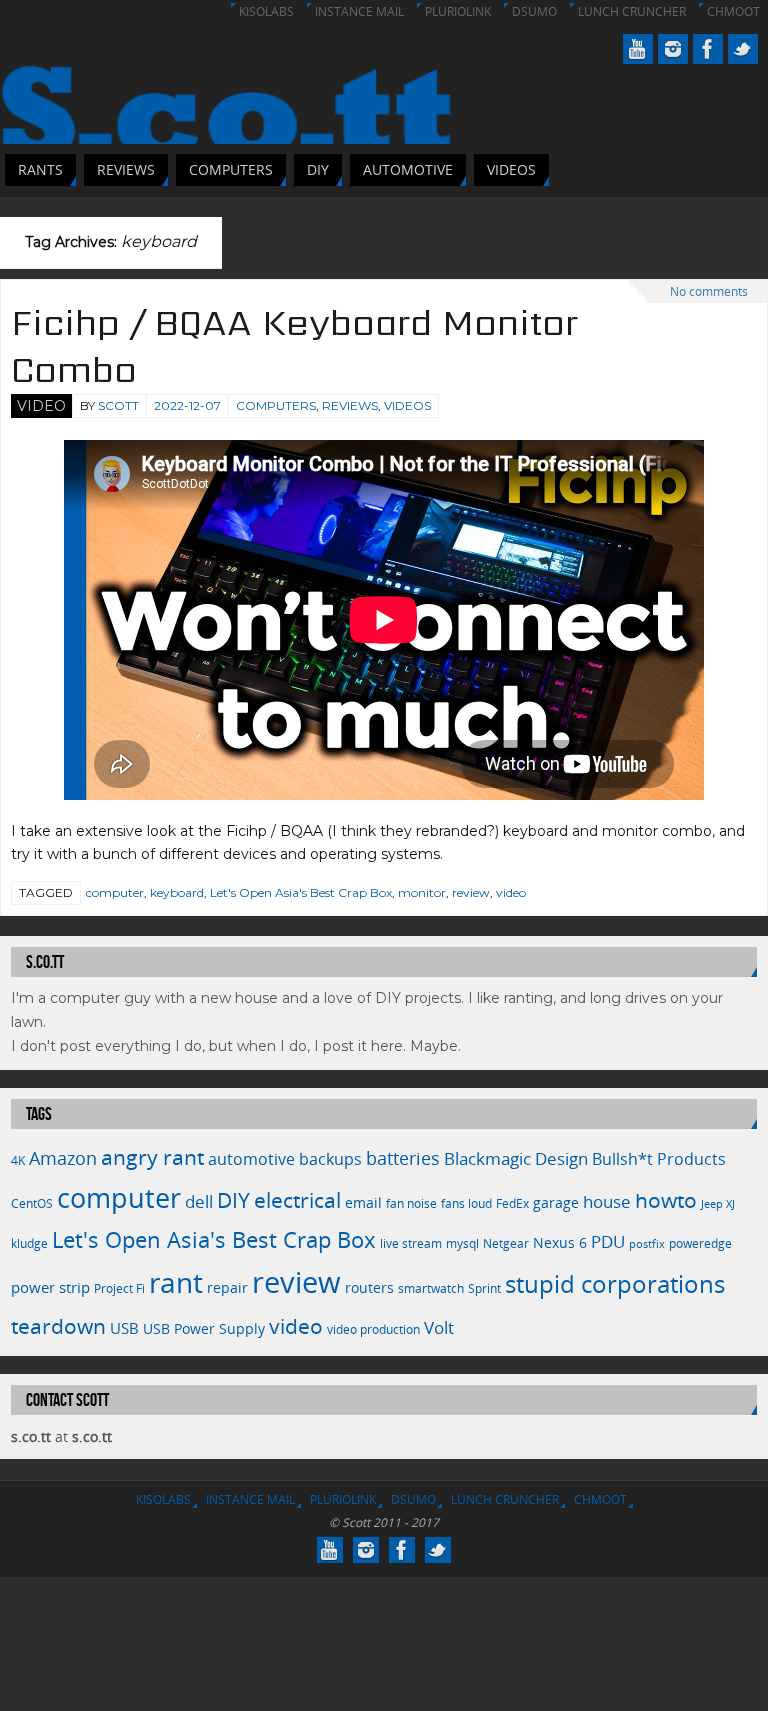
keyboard (177, 892)
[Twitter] (743, 49)
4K (18, 1160)
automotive (251, 1159)
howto (666, 1199)
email (363, 1202)
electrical (297, 1199)
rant (176, 1282)
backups (330, 1159)
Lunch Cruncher (632, 11)
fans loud (466, 1203)
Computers (276, 405)
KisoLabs (266, 11)
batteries (403, 1158)
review (471, 892)
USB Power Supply (204, 1328)
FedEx (512, 1203)
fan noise (411, 1203)
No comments (709, 291)
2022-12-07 (187, 405)
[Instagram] (673, 49)
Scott (118, 405)
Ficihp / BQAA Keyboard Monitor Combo (294, 346)
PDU (608, 1241)
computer (115, 892)
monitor (422, 892)
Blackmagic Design (516, 1158)
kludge (29, 1243)
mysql (462, 1243)
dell (199, 1201)
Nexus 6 (560, 1242)
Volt (439, 1327)
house (607, 1201)
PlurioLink (458, 11)
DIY (233, 1200)
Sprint (484, 1288)
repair (227, 1287)
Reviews (350, 405)
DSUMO (534, 11)
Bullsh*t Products (659, 1159)
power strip (50, 1287)
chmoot (733, 11)
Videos (407, 405)
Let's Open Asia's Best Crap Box (301, 892)
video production (373, 1329)
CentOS (32, 1203)
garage (556, 1202)
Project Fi (119, 1288)
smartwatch (431, 1288)
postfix (647, 1244)
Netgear (506, 1243)
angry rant (152, 1156)
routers (369, 1287)
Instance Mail (359, 11)
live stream (411, 1243)
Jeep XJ (718, 1204)
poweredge (700, 1243)
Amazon (63, 1158)
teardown (58, 1325)
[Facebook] (708, 49)
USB (124, 1328)
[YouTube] (638, 49)
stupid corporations (615, 1284)
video (511, 892)
